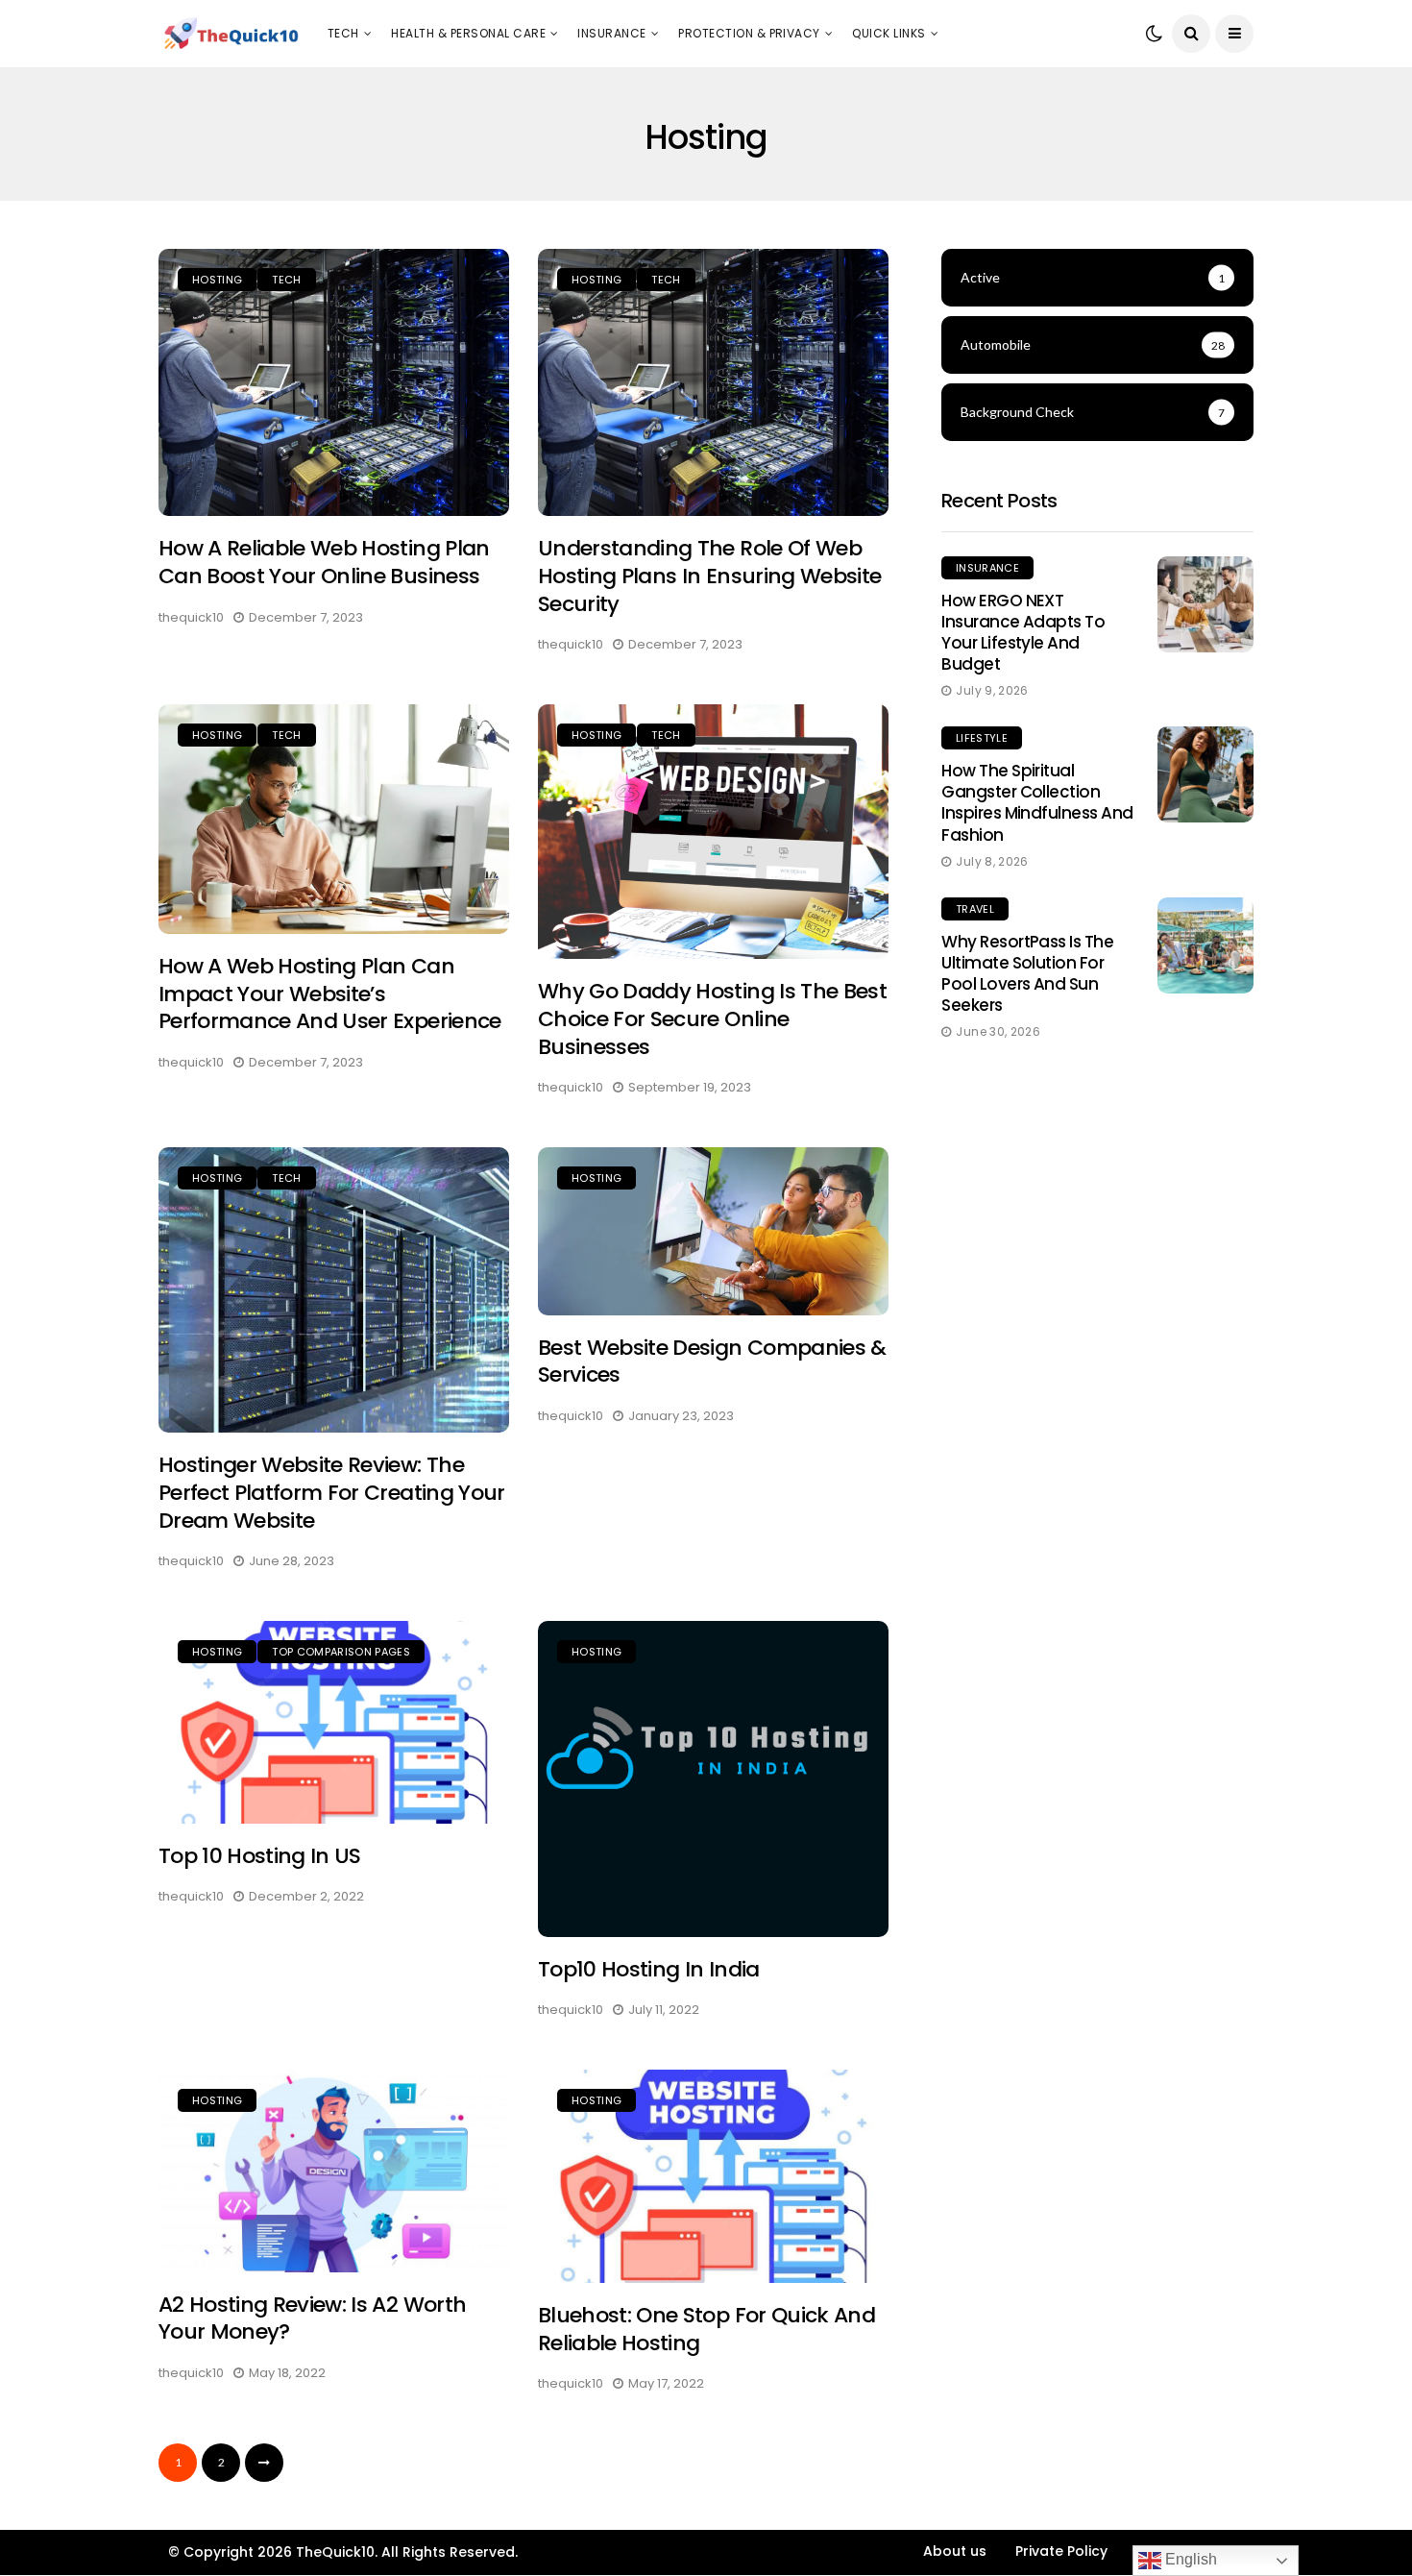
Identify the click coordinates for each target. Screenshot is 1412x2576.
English (1189, 2559)
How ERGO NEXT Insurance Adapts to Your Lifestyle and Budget (1023, 632)
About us (955, 2551)
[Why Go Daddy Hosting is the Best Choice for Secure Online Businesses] (713, 832)
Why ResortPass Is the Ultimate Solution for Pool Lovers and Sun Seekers (1027, 973)
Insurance (611, 33)
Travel (975, 909)
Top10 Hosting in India (648, 1969)
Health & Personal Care (468, 33)
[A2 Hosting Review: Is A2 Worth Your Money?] (334, 2171)
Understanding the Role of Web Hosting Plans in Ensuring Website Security (709, 576)
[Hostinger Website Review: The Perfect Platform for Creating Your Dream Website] (334, 1290)
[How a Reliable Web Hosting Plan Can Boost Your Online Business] (334, 383)
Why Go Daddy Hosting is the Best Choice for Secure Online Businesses (712, 1018)
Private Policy (1061, 2551)
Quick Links (889, 33)
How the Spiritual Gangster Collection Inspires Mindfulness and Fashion (1037, 802)
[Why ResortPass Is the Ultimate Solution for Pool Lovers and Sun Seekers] (1205, 945)
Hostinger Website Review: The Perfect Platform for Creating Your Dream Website (332, 1492)
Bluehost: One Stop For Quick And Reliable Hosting (706, 2329)
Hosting (217, 280)
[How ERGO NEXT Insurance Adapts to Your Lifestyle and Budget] (1205, 604)
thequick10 (191, 617)
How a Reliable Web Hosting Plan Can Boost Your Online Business (324, 562)
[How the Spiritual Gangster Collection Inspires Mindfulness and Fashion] (1205, 774)
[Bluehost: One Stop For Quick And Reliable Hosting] (713, 2176)
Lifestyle (982, 738)
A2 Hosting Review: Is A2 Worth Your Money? (312, 2318)
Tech (343, 33)
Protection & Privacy (749, 33)
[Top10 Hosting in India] (713, 1779)
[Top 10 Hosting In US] (334, 1722)
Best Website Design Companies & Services (712, 1362)
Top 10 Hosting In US (260, 1856)
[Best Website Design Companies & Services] (713, 1231)
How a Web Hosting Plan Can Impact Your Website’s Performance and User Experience (330, 994)
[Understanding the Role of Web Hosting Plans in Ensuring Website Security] (713, 383)
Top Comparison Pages (341, 1652)
